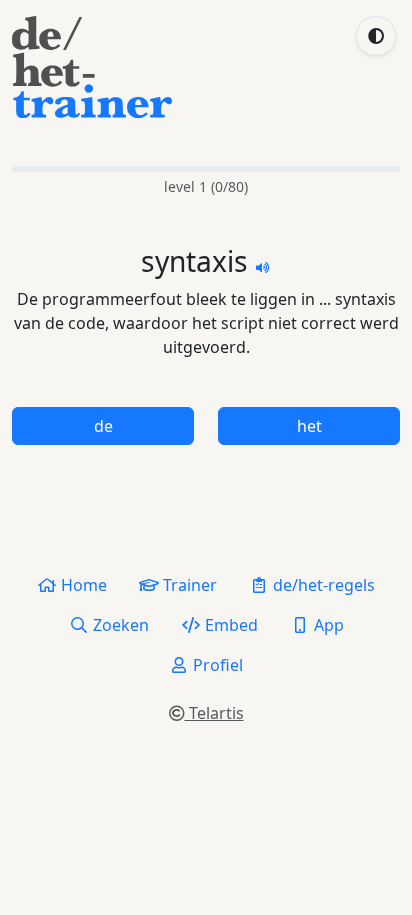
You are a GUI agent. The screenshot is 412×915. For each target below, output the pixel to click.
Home (82, 585)
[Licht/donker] (376, 36)
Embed (229, 625)
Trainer (188, 585)
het (309, 426)
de (103, 426)
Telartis (214, 713)
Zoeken (119, 625)
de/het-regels (322, 585)
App (327, 625)
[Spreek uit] (263, 266)
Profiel (216, 665)
